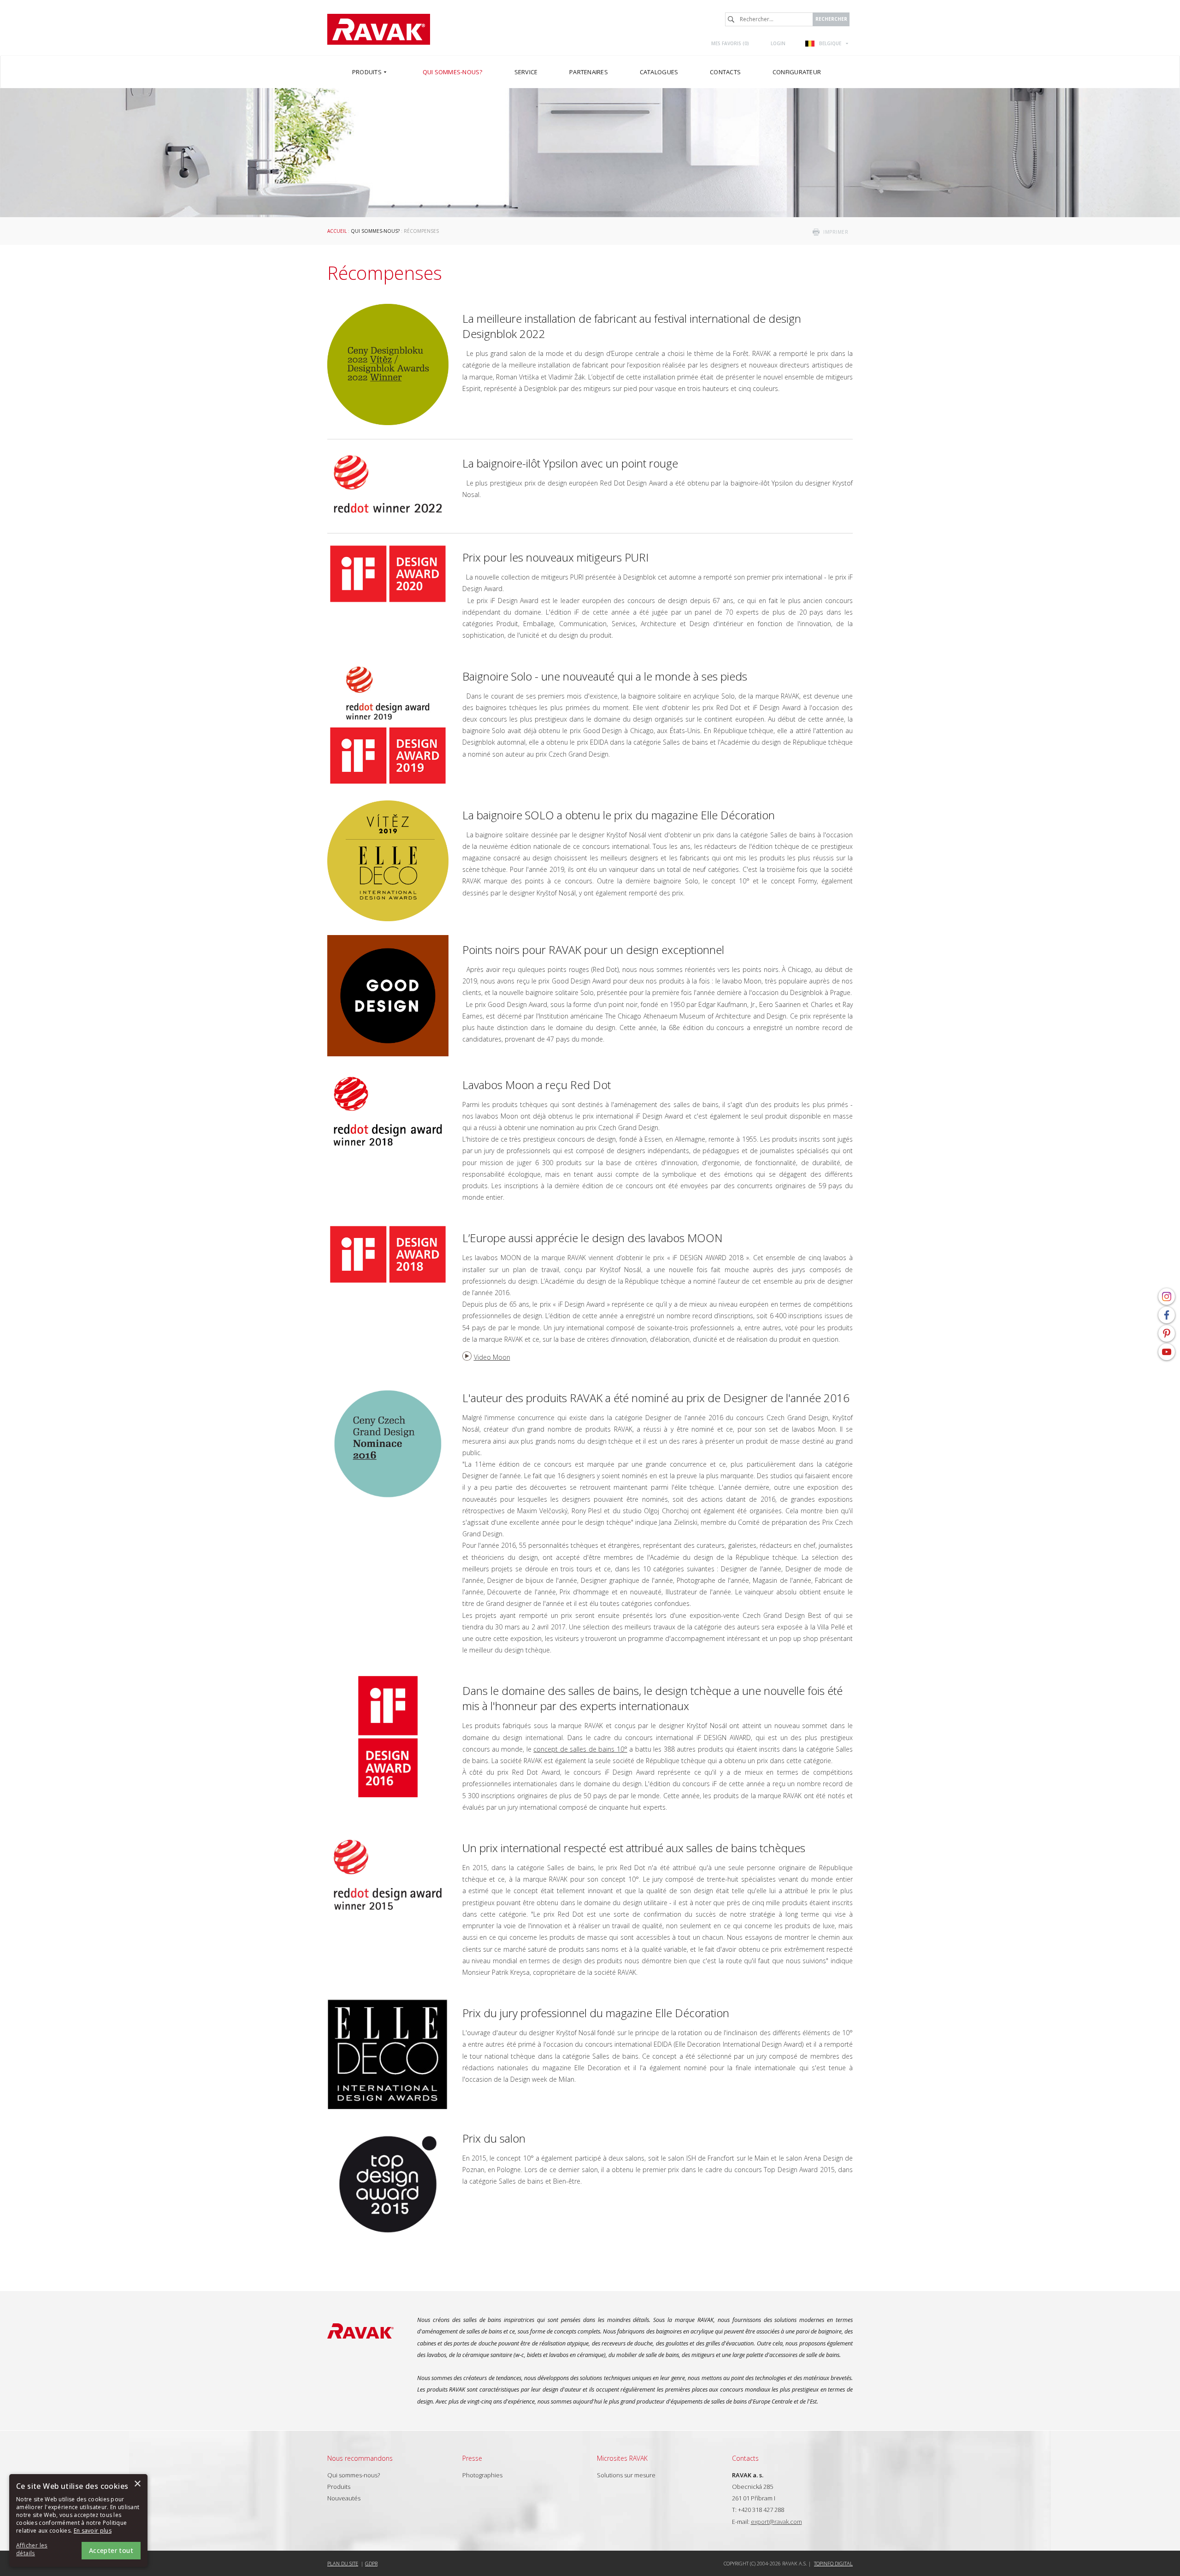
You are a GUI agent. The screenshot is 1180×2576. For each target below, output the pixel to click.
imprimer (836, 232)
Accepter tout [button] (111, 2550)
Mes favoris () (730, 43)
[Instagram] (1167, 1297)
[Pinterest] (1167, 1333)
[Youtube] (1167, 1352)
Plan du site (343, 2563)
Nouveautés (344, 2498)
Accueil (337, 231)
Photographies (482, 2475)
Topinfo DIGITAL (833, 2563)
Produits (339, 2487)
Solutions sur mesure (626, 2475)
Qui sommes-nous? (375, 231)
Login (778, 43)
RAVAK (379, 29)
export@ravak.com (776, 2522)
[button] (41, 2550)
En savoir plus (93, 2531)
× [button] (137, 2484)
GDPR (371, 2563)
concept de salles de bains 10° (580, 1749)
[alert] (78, 2520)
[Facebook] (1167, 1315)
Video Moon (492, 1357)
